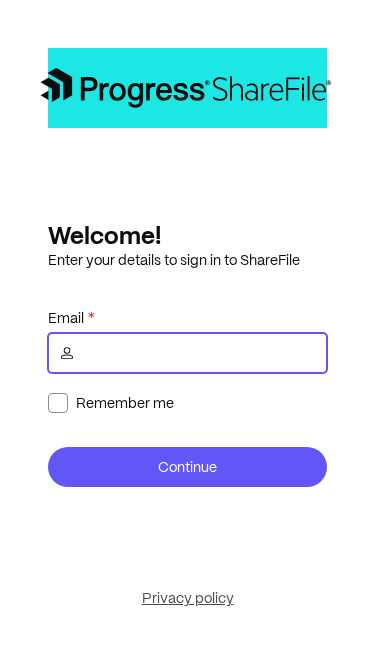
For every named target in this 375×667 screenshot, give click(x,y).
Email (66, 318)
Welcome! (104, 235)
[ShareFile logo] (187, 88)
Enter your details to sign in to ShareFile (174, 260)
